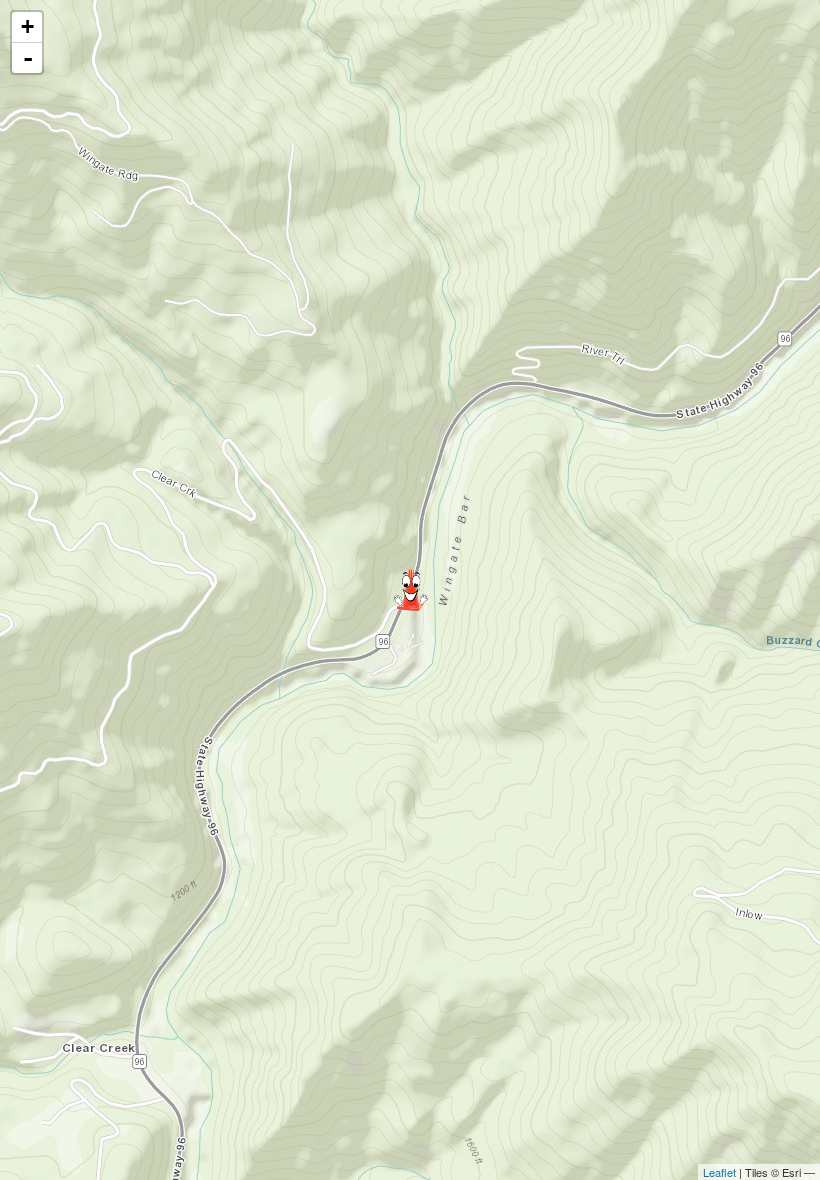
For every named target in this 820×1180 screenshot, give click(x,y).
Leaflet (719, 1172)
